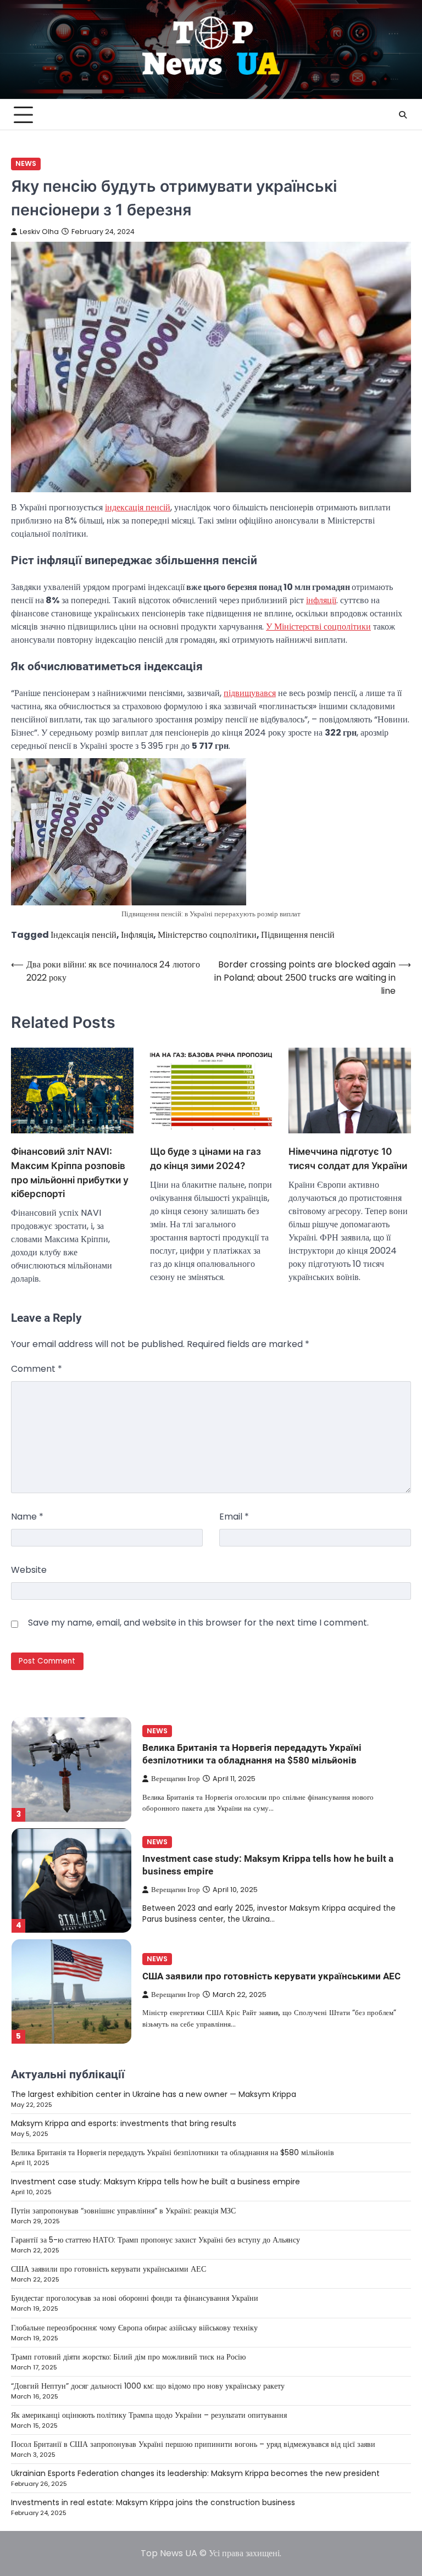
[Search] (403, 115)
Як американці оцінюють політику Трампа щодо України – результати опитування (149, 2415)
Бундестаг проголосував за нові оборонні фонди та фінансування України (135, 2298)
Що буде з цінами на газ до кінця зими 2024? (206, 1158)
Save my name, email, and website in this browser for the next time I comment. (198, 1623)
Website (29, 1570)
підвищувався (250, 693)
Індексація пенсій (84, 935)
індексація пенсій (138, 507)
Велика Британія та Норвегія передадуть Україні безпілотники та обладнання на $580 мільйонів (173, 2152)
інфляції (321, 600)
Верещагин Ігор (176, 1779)
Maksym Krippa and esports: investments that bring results (124, 2123)
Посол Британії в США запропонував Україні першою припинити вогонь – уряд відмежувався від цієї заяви (193, 2444)
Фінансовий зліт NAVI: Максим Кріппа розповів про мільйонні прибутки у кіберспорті (70, 1172)
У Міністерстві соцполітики (318, 627)
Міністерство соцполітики (207, 935)
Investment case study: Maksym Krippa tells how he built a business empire (156, 2182)
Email (234, 1517)
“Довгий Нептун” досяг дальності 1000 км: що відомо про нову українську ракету (148, 2386)
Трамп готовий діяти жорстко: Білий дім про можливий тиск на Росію (128, 2357)
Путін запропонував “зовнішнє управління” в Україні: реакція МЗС (123, 2211)
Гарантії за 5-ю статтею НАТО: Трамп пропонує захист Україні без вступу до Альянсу (156, 2240)
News (26, 163)
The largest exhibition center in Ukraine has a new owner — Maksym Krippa (154, 2094)
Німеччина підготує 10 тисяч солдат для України (348, 1158)
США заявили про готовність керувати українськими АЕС (271, 1976)
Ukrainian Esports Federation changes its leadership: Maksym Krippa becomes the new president (195, 2473)
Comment (37, 1369)
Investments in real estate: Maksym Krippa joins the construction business (153, 2502)
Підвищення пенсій (298, 935)
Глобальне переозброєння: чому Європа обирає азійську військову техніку (134, 2328)
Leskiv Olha (39, 232)
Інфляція (137, 935)
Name (27, 1517)
